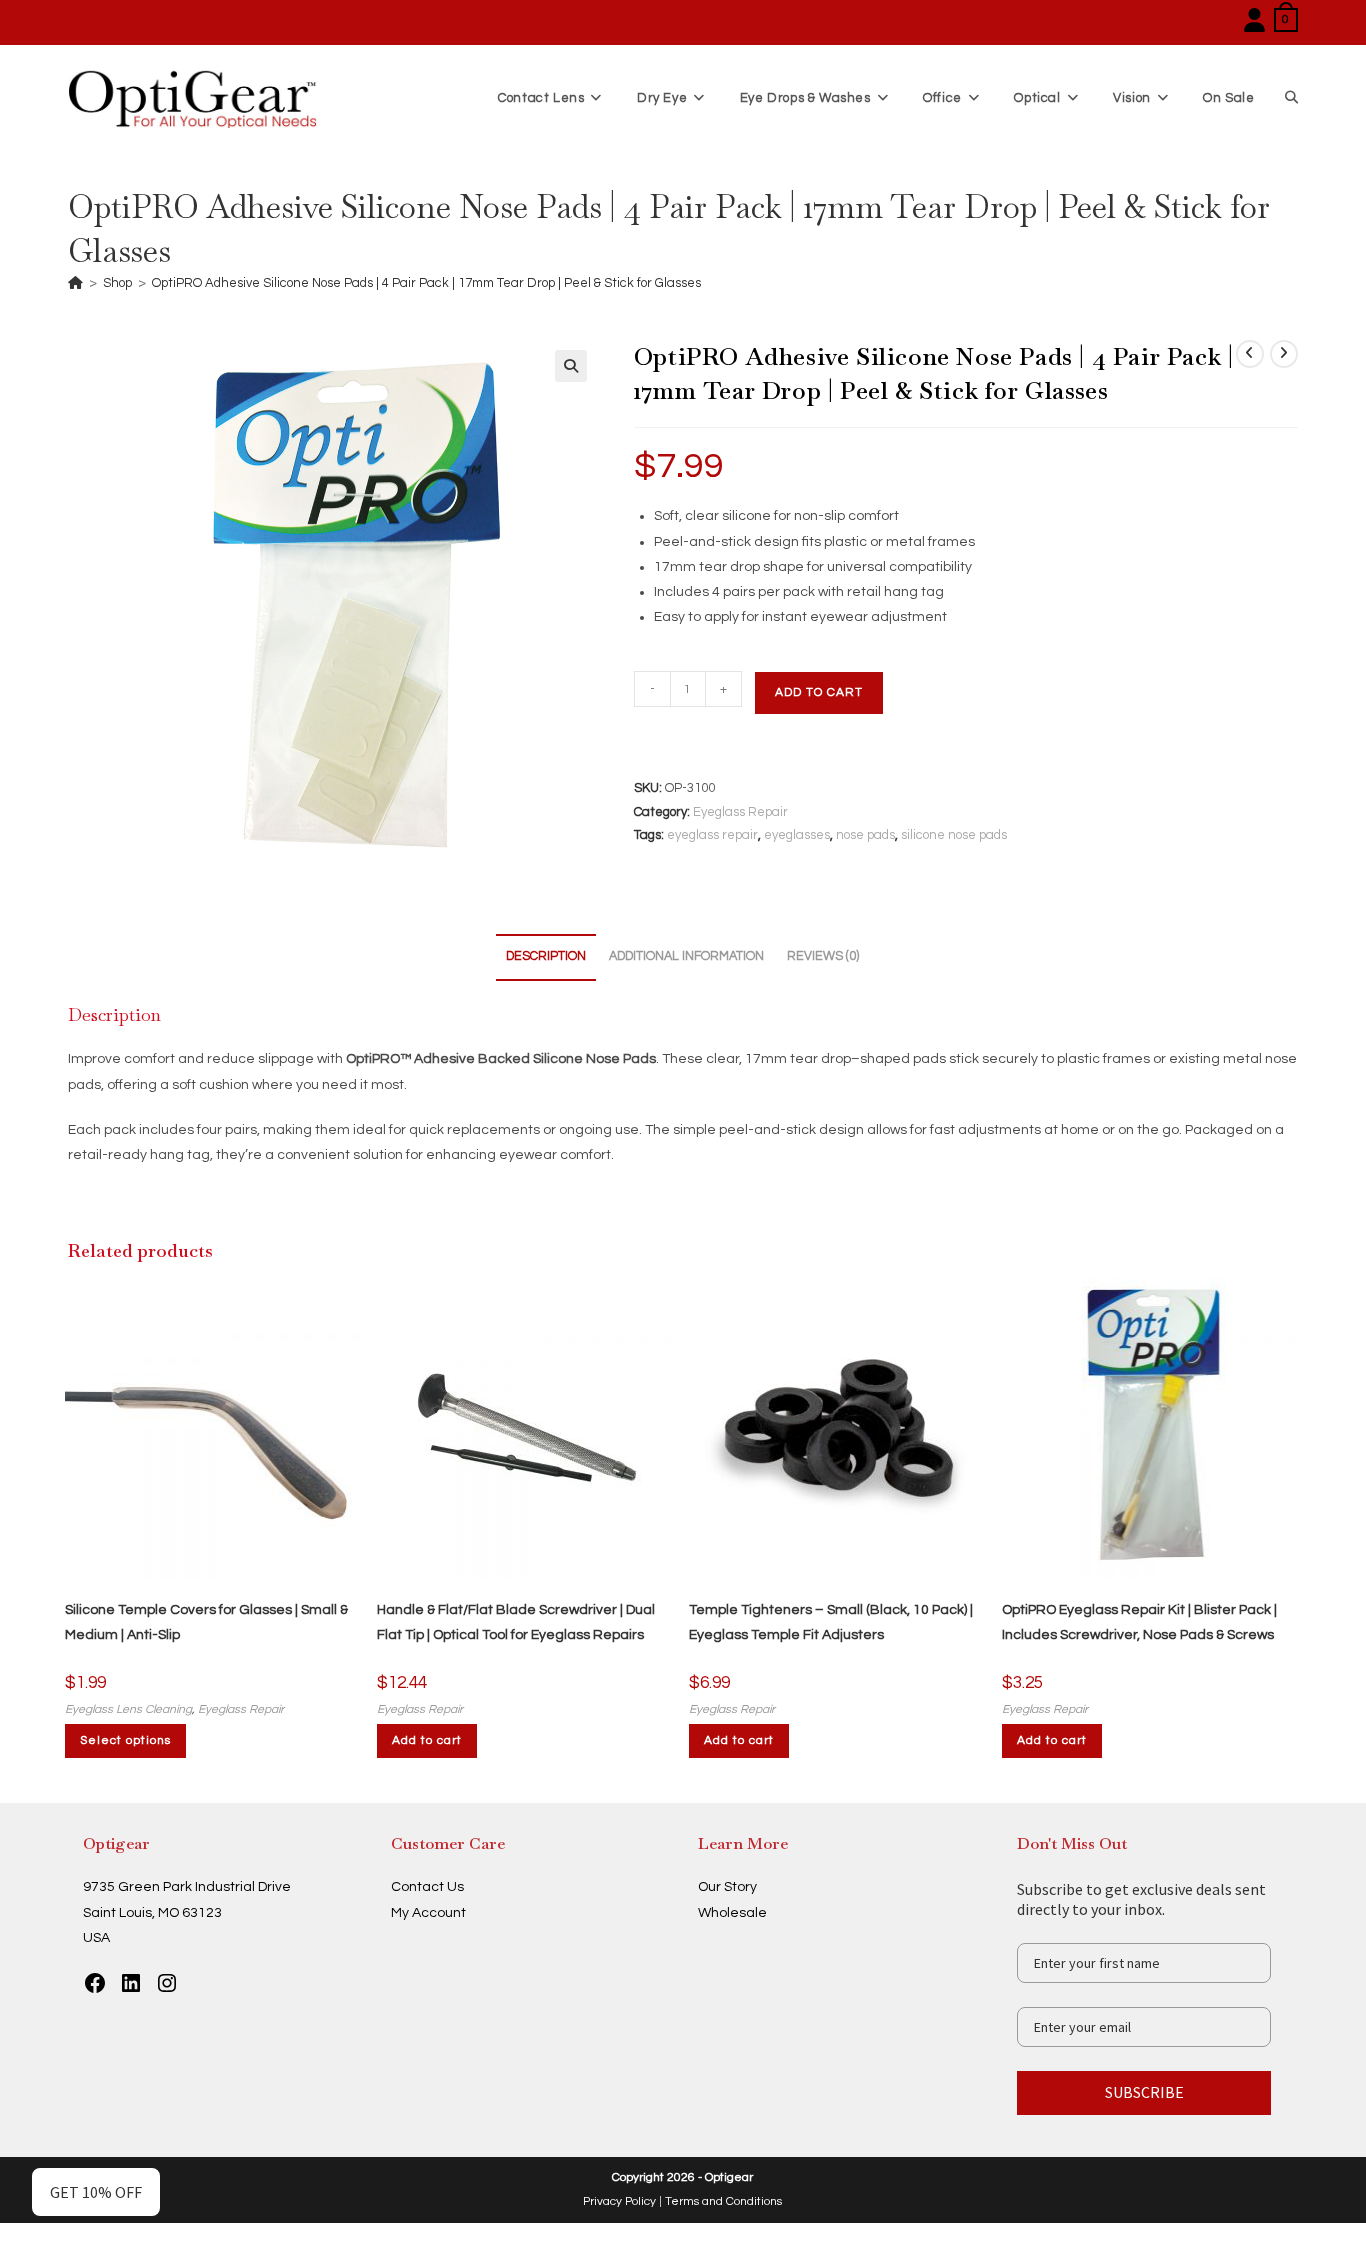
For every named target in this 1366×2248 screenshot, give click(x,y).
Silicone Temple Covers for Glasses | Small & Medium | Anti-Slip (206, 1622)
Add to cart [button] (427, 1740)
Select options (125, 1740)
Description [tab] (546, 956)
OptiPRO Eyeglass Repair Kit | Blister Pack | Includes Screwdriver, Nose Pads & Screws (1139, 1622)
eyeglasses (797, 835)
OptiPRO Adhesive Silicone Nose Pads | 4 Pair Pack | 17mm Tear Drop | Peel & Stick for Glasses (426, 283)
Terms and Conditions (723, 2201)
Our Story (727, 1887)
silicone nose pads (954, 835)
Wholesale (732, 1913)
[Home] (75, 283)
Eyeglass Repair (740, 812)
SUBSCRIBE (1144, 2092)
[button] (571, 366)
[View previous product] (1250, 354)
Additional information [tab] (686, 956)
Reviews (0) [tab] (823, 956)
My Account (428, 1913)
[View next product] (1284, 354)
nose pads (865, 835)
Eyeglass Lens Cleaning (128, 1709)
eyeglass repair (712, 835)
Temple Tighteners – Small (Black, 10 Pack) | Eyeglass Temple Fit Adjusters (831, 1622)
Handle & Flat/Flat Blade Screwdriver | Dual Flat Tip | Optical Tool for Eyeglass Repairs (516, 1622)
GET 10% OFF (96, 2192)
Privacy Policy (619, 2201)
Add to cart (819, 692)
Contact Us (427, 1887)
